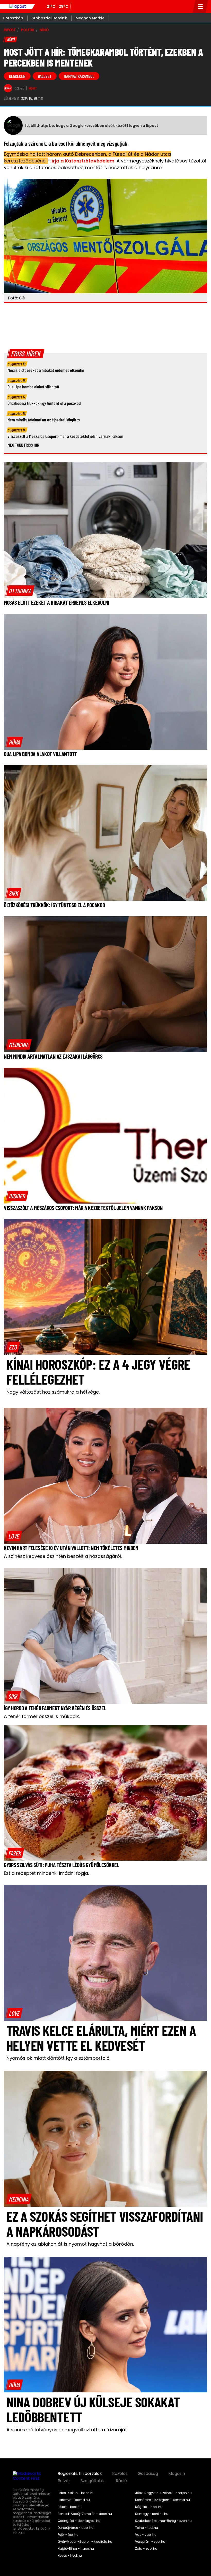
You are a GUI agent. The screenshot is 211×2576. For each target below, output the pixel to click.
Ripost (33, 88)
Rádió (121, 2481)
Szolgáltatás (93, 2481)
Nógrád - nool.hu (149, 2507)
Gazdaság (148, 2474)
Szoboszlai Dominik (49, 18)
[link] (20, 591)
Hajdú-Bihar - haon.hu (76, 2549)
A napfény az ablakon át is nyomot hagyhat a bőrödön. (70, 2244)
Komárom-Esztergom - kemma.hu (162, 2500)
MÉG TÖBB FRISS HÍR (23, 445)
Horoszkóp (13, 18)
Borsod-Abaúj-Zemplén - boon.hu (85, 2514)
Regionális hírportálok (80, 2474)
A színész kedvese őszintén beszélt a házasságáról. (63, 1556)
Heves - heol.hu (70, 2556)
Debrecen (17, 76)
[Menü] (201, 6)
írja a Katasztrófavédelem (82, 161)
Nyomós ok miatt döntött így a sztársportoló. (58, 2058)
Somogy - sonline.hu (152, 2514)
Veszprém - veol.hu (150, 2542)
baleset (45, 76)
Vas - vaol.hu (146, 2535)
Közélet (120, 2474)
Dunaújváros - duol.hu (76, 2528)
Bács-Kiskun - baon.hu (76, 2493)
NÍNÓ (44, 30)
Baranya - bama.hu (74, 2500)
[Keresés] (187, 6)
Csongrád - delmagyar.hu (79, 2521)
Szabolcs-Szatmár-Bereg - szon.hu (163, 2521)
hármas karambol (79, 76)
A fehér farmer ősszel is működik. (42, 1716)
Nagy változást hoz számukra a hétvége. (53, 1392)
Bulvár (64, 2481)
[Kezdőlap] (17, 6)
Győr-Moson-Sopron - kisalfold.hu (85, 2542)
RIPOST (10, 30)
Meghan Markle (90, 18)
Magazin (177, 2474)
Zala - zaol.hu (146, 2549)
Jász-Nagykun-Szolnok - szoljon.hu (163, 2493)
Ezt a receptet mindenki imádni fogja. (46, 1873)
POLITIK (28, 30)
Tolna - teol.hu (147, 2528)
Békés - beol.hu (70, 2507)
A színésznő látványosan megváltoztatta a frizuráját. (67, 2430)
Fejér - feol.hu (68, 2535)
